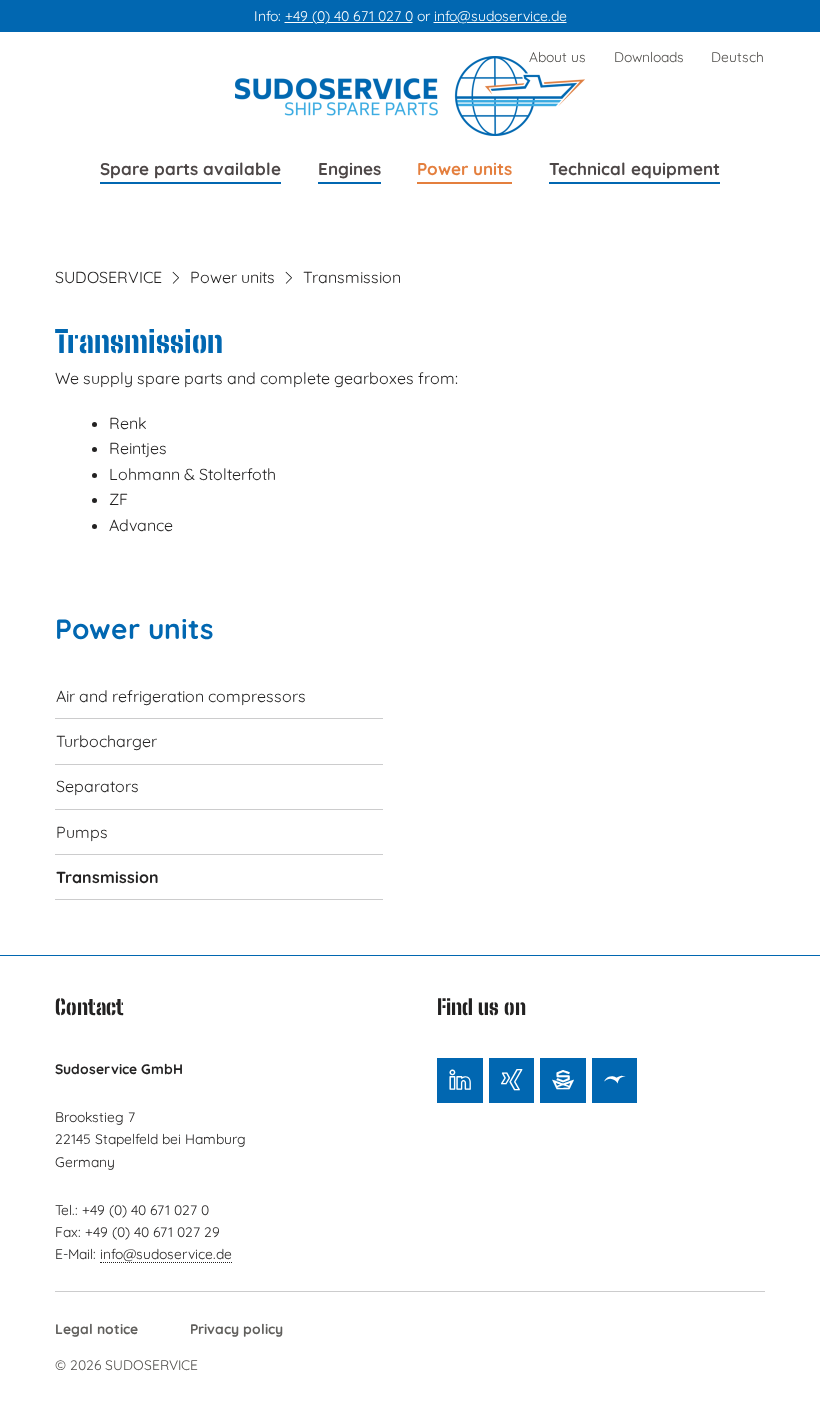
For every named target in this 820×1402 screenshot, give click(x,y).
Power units (464, 168)
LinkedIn (459, 1080)
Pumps (82, 832)
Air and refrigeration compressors (181, 696)
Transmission (107, 877)
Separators (97, 786)
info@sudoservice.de (500, 16)
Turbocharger (106, 741)
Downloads (649, 56)
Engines (349, 168)
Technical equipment (634, 168)
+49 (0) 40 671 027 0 (349, 16)
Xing (511, 1080)
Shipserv (563, 1080)
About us (557, 56)
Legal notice (96, 1328)
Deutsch (737, 56)
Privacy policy (236, 1328)
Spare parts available (190, 168)
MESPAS (614, 1080)
